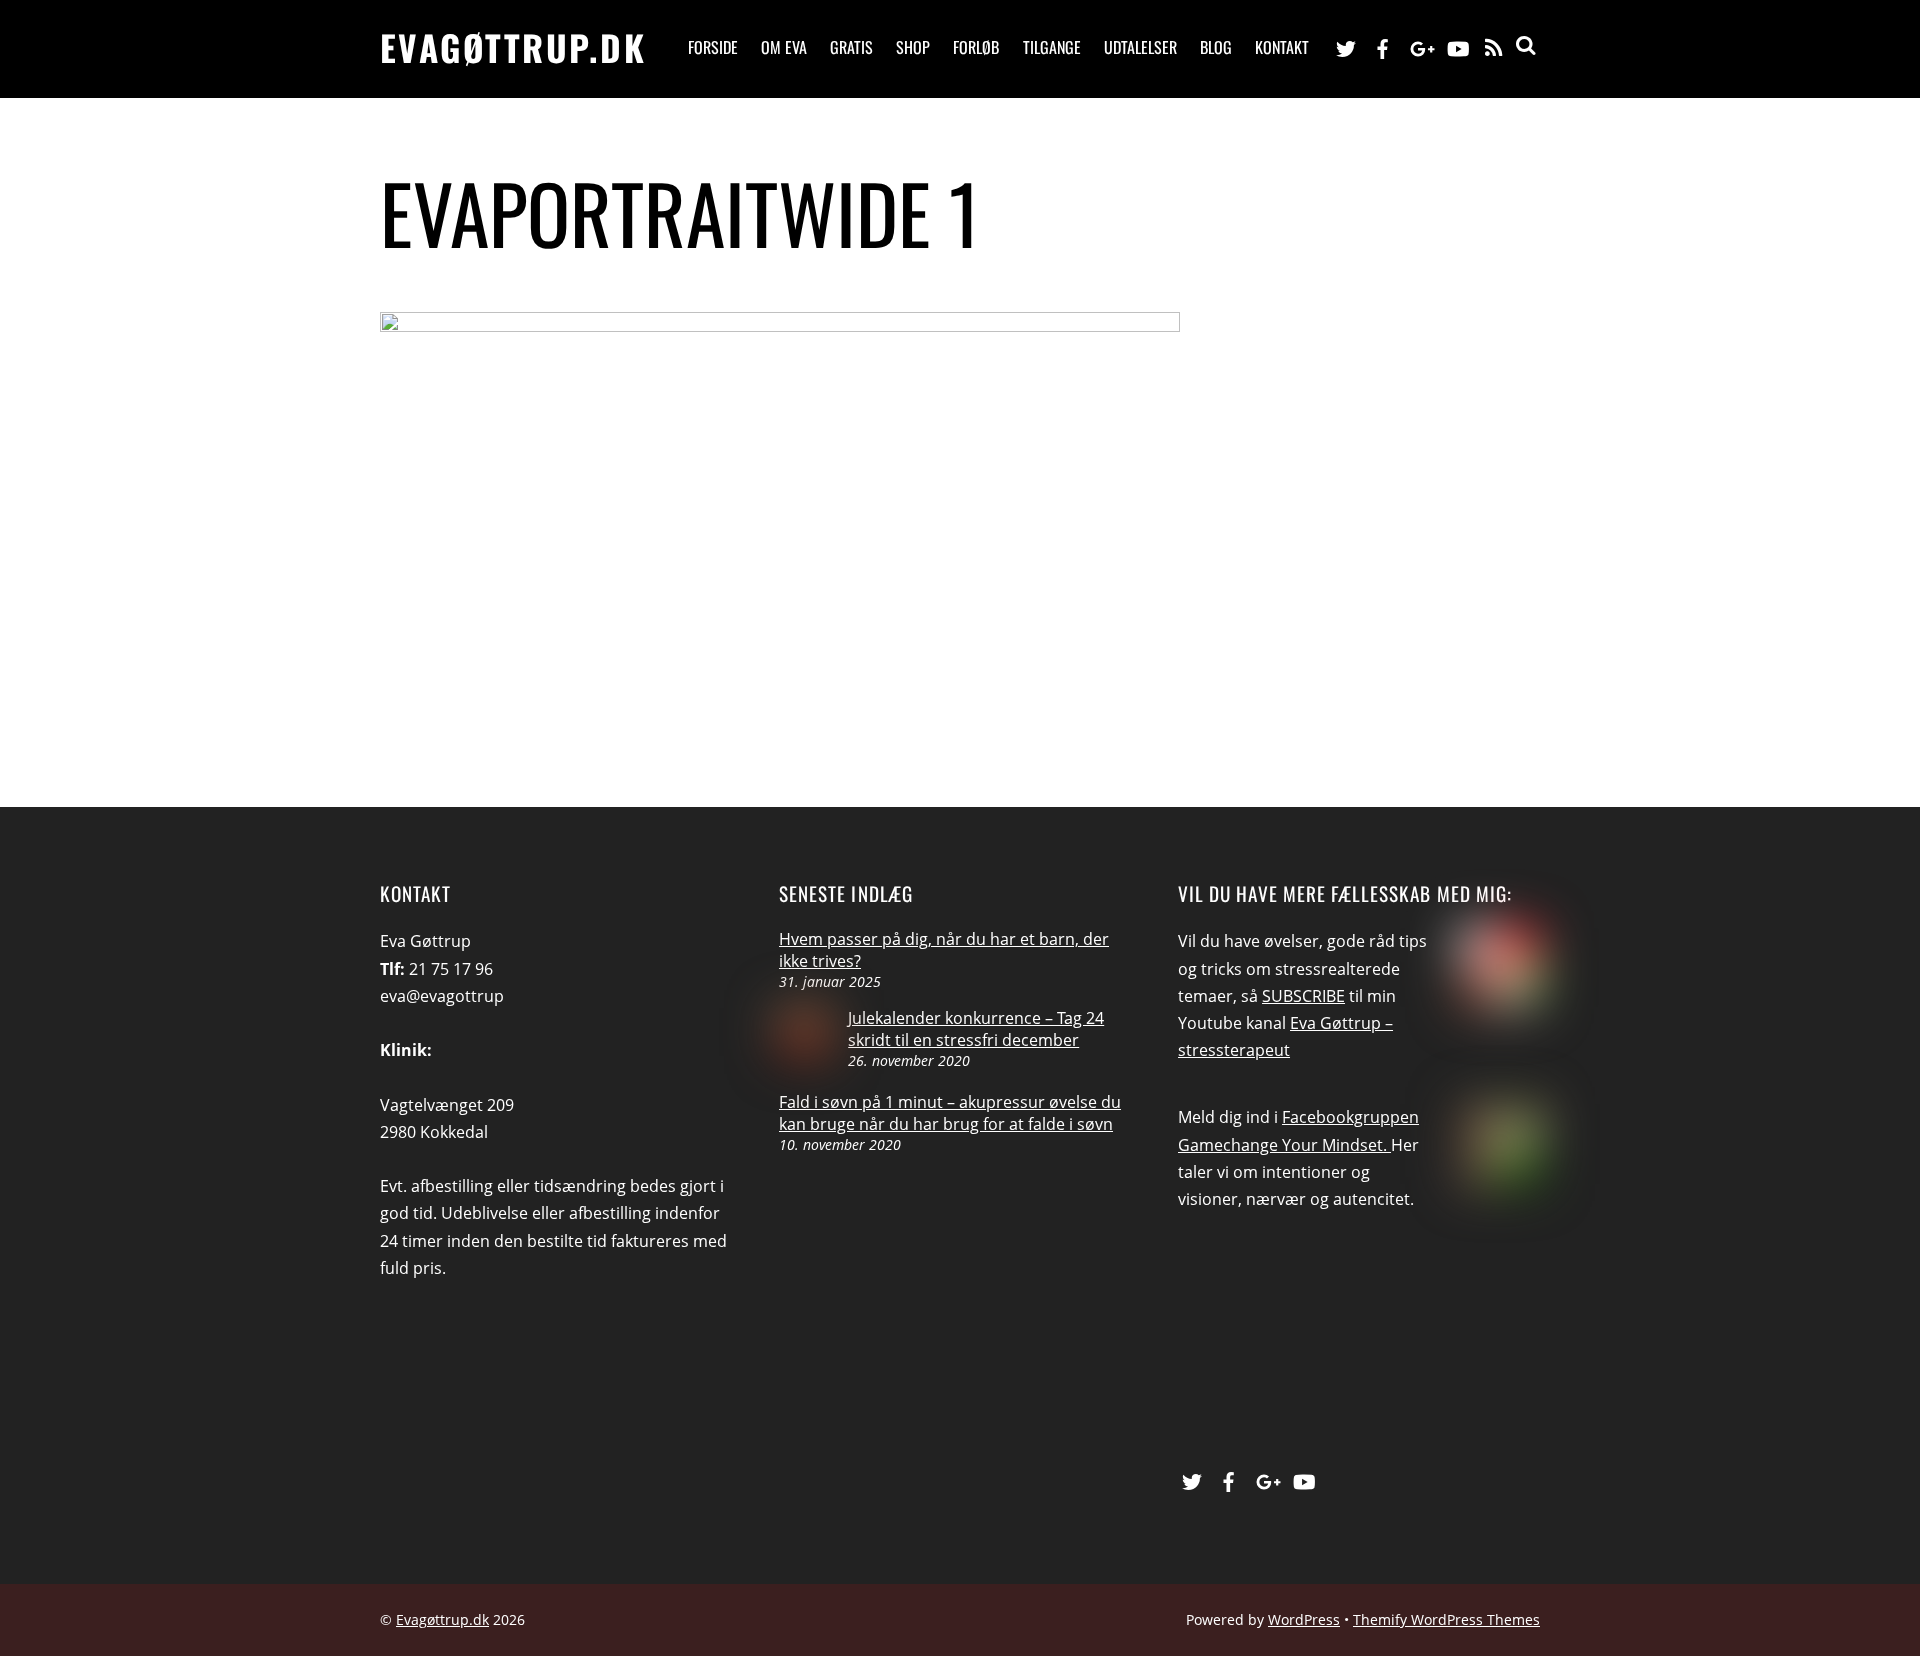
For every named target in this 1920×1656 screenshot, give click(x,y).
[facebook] (1383, 46)
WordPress (1304, 1619)
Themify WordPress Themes (1446, 1619)
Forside (713, 47)
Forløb (976, 47)
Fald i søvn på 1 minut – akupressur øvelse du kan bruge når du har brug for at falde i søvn (950, 1113)
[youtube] (1457, 46)
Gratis (851, 47)
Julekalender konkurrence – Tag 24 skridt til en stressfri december (976, 1029)
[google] (1420, 46)
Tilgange (1052, 47)
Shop (913, 47)
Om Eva (784, 47)
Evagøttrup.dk (442, 1619)
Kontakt (1282, 47)
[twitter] (1346, 46)
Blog (1216, 47)
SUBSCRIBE (1303, 996)
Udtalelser (1140, 47)
